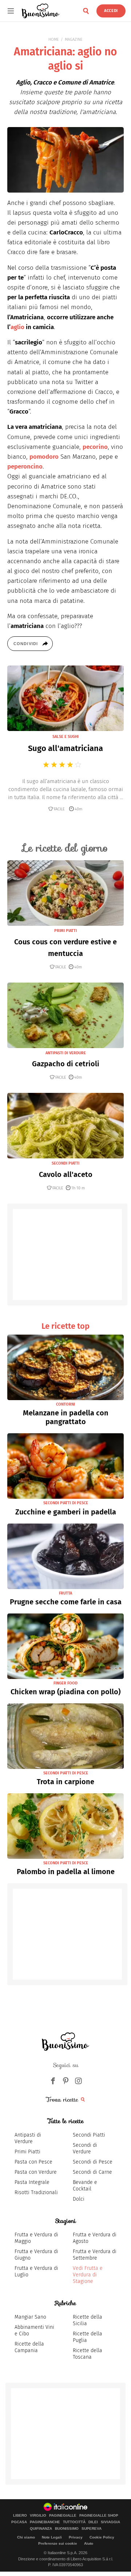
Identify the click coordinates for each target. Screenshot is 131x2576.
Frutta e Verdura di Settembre (95, 2255)
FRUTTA (65, 1593)
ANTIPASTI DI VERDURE (66, 1053)
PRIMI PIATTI (65, 931)
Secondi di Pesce (93, 2162)
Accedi (111, 11)
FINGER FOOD (65, 1683)
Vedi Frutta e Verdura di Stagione (88, 2275)
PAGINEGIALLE (63, 2516)
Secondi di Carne (92, 2172)
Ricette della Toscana (88, 2354)
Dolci (79, 2199)
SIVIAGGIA (110, 2522)
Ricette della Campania (29, 2347)
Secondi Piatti (89, 2135)
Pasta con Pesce (33, 2162)
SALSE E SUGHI (65, 737)
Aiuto (89, 2543)
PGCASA (19, 2522)
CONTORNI (65, 1404)
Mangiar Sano (30, 2317)
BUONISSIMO (67, 2529)
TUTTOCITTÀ (74, 2522)
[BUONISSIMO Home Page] (41, 11)
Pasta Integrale (32, 2182)
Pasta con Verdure (36, 2172)
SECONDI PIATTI (65, 1163)
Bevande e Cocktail (85, 2186)
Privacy (76, 2537)
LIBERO (20, 2516)
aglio (17, 327)
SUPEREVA (92, 2529)
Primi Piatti (27, 2152)
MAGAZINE (74, 39)
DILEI (93, 2522)
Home (54, 39)
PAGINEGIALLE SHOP (99, 2516)
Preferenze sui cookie (58, 2543)
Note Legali (52, 2537)
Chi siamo (26, 2537)
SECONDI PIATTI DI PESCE (66, 1503)
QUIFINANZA (41, 2529)
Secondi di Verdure (85, 2148)
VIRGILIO (38, 2516)
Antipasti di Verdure (28, 2138)
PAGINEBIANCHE (45, 2522)
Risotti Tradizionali (36, 2192)
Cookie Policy (102, 2537)
